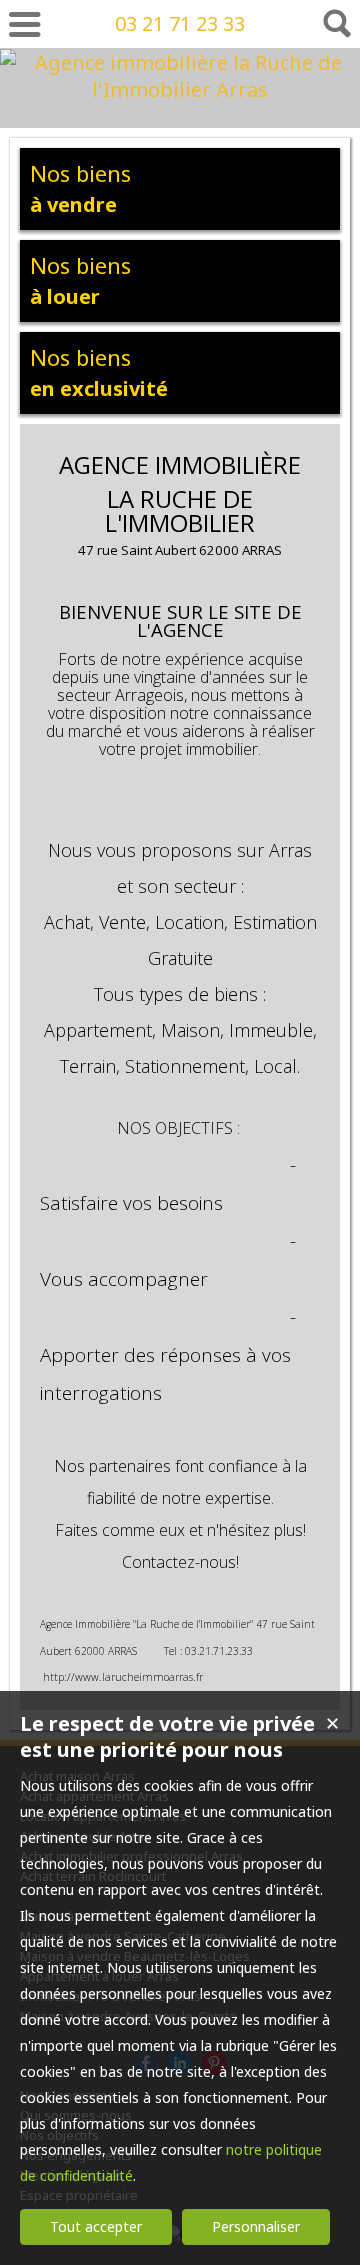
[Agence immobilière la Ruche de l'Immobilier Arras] (180, 89)
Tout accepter (96, 2226)
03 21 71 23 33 (180, 23)
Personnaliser (256, 2226)
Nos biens (80, 188)
